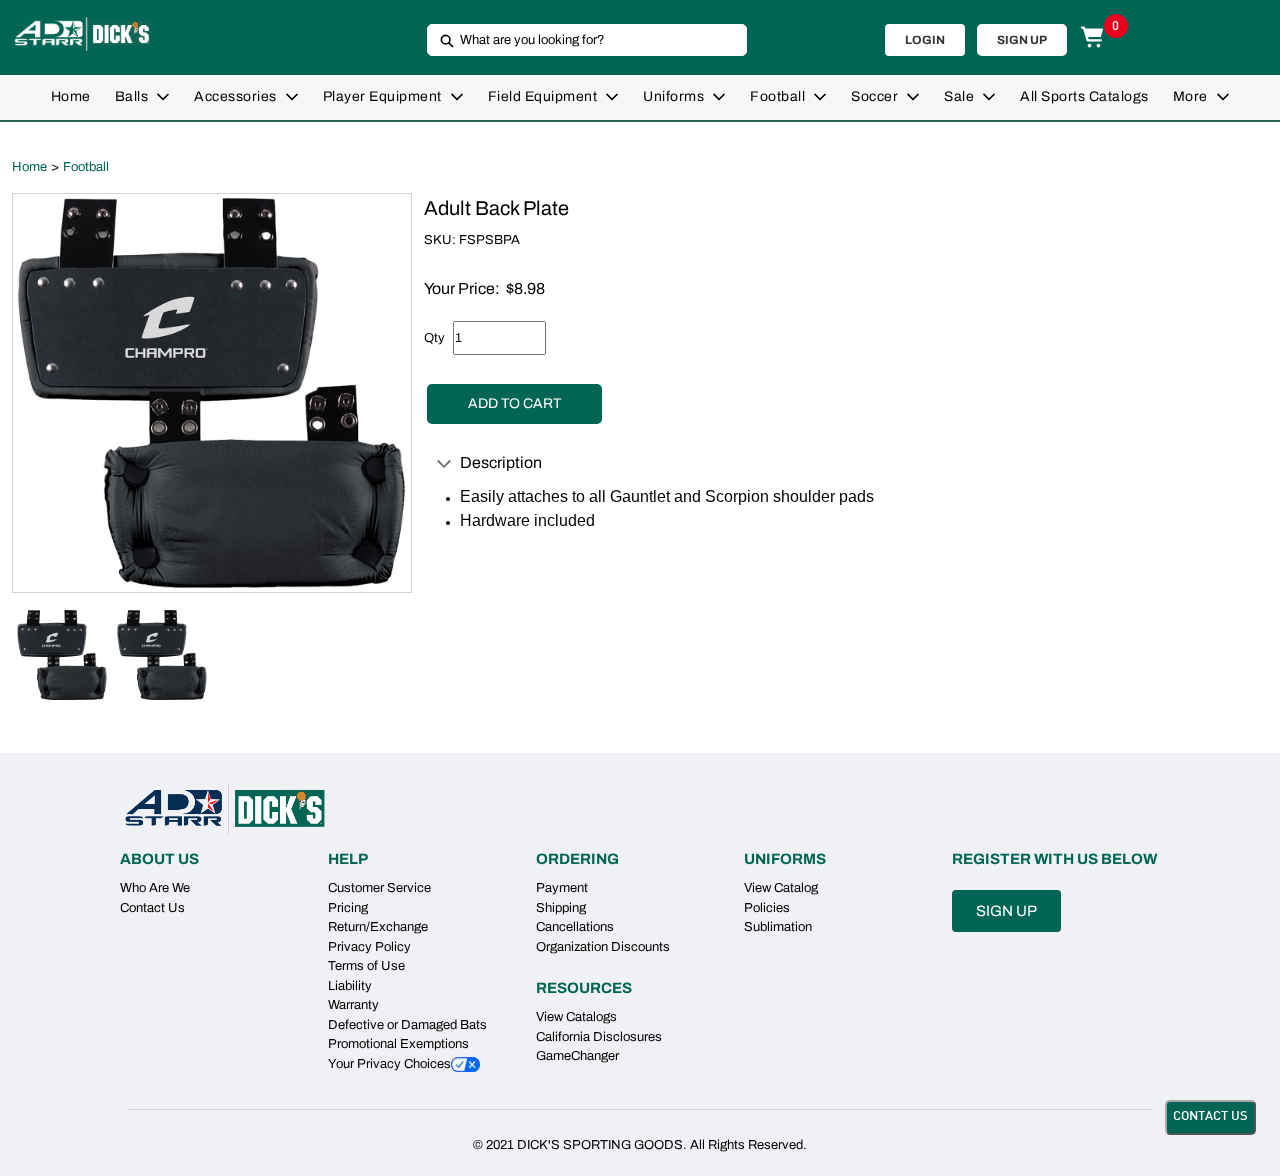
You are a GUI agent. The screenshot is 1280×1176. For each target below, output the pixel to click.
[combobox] (579, 40)
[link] (71, 97)
